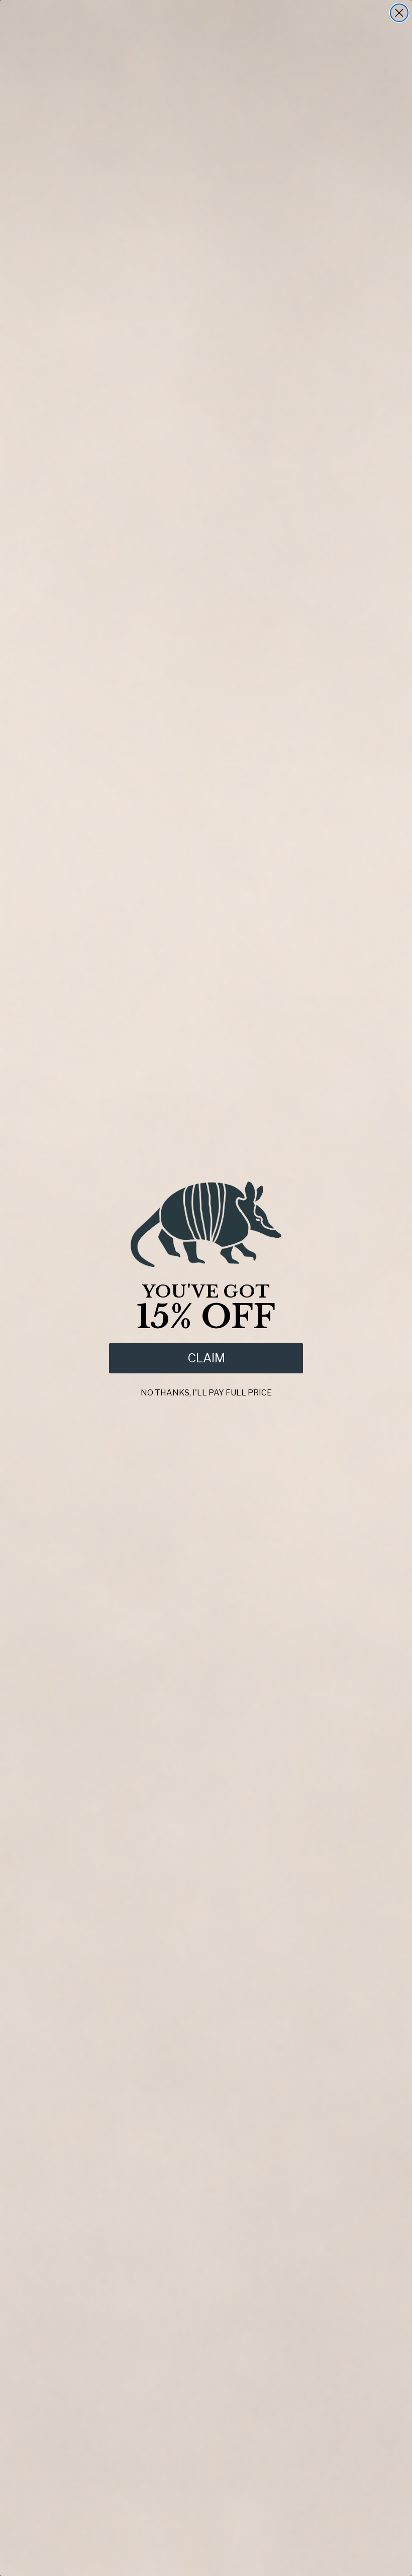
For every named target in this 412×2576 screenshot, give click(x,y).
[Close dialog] (399, 13)
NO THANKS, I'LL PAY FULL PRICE (206, 1391)
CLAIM (206, 1358)
